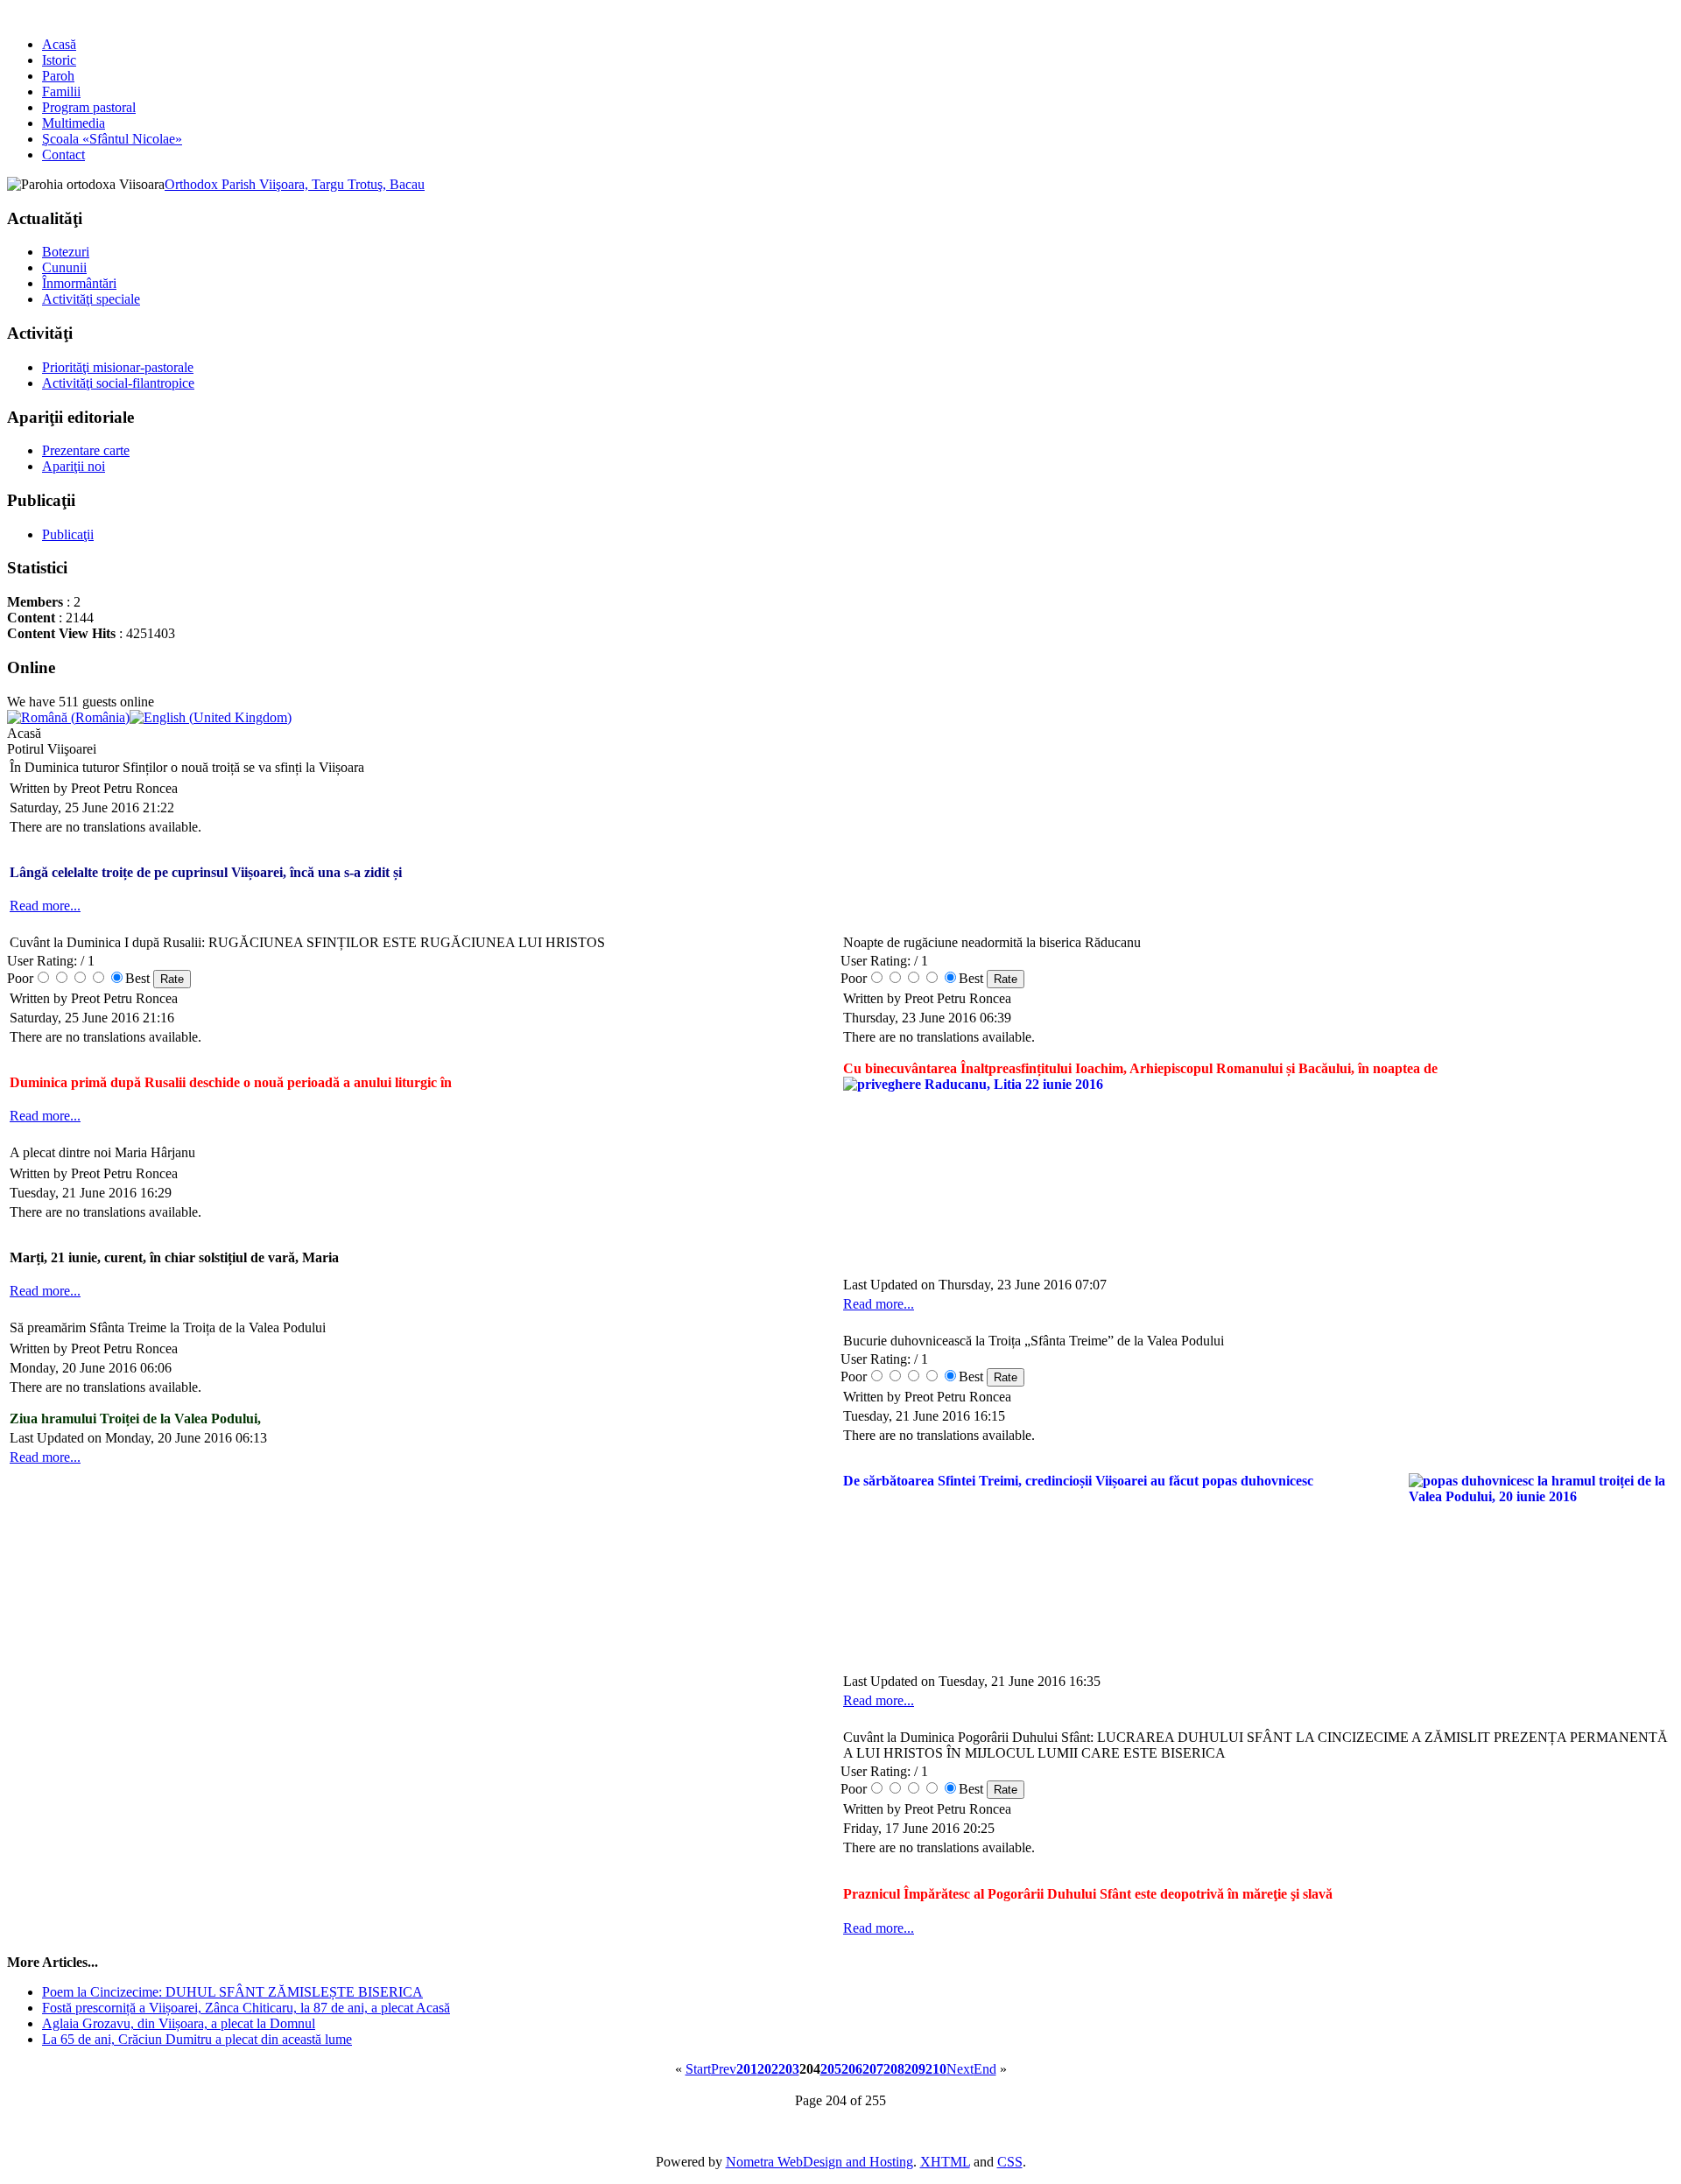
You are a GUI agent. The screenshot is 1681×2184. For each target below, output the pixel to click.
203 (789, 2069)
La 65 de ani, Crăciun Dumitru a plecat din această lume (197, 2039)
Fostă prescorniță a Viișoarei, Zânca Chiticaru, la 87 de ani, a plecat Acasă (246, 2008)
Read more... (45, 906)
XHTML (945, 2162)
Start (698, 2069)
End (985, 2069)
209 (915, 2069)
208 (894, 2069)
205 (831, 2069)
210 (936, 2069)
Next (960, 2069)
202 (768, 2069)
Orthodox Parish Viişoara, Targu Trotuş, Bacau (295, 184)
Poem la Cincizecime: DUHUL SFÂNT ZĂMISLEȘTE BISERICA (232, 1992)
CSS (1010, 2162)
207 (873, 2069)
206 (852, 2069)
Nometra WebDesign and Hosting (819, 2162)
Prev (724, 2069)
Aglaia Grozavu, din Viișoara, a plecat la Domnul (179, 2023)
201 (747, 2069)
